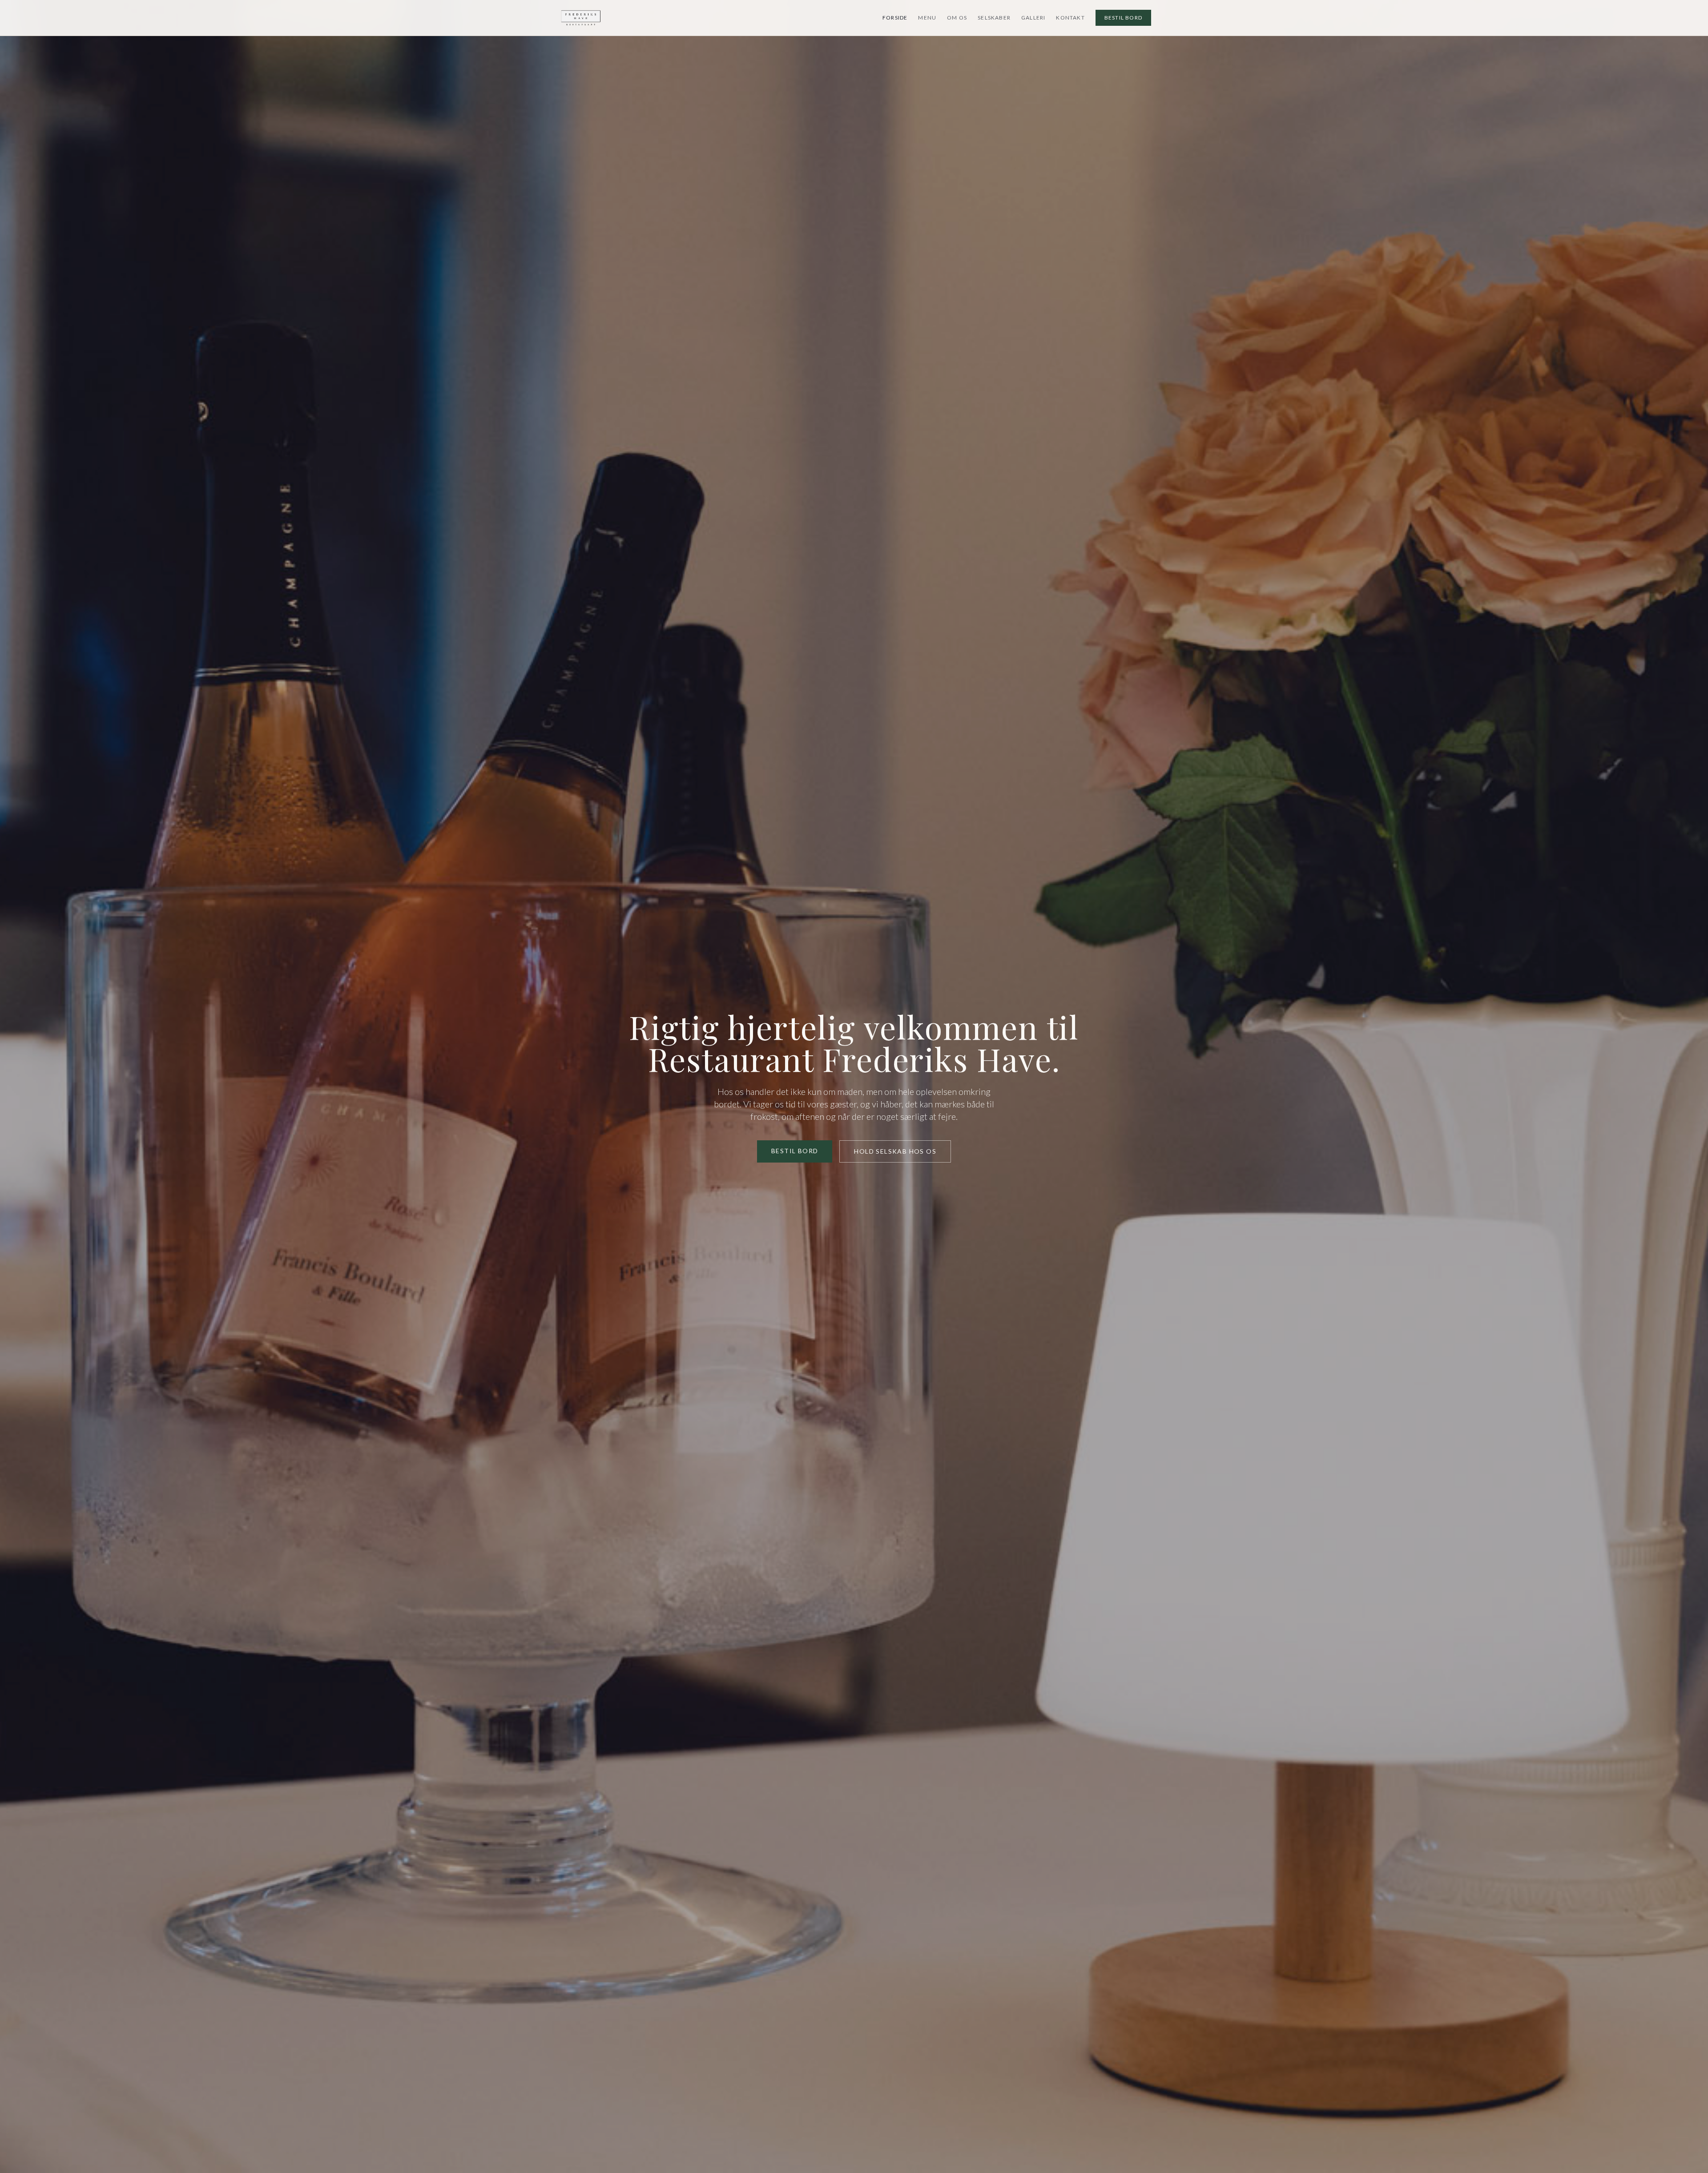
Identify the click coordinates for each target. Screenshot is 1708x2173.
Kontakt (1070, 18)
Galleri (1033, 18)
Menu (927, 18)
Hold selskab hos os (895, 1151)
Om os (957, 18)
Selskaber (994, 18)
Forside (895, 18)
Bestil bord (1123, 18)
